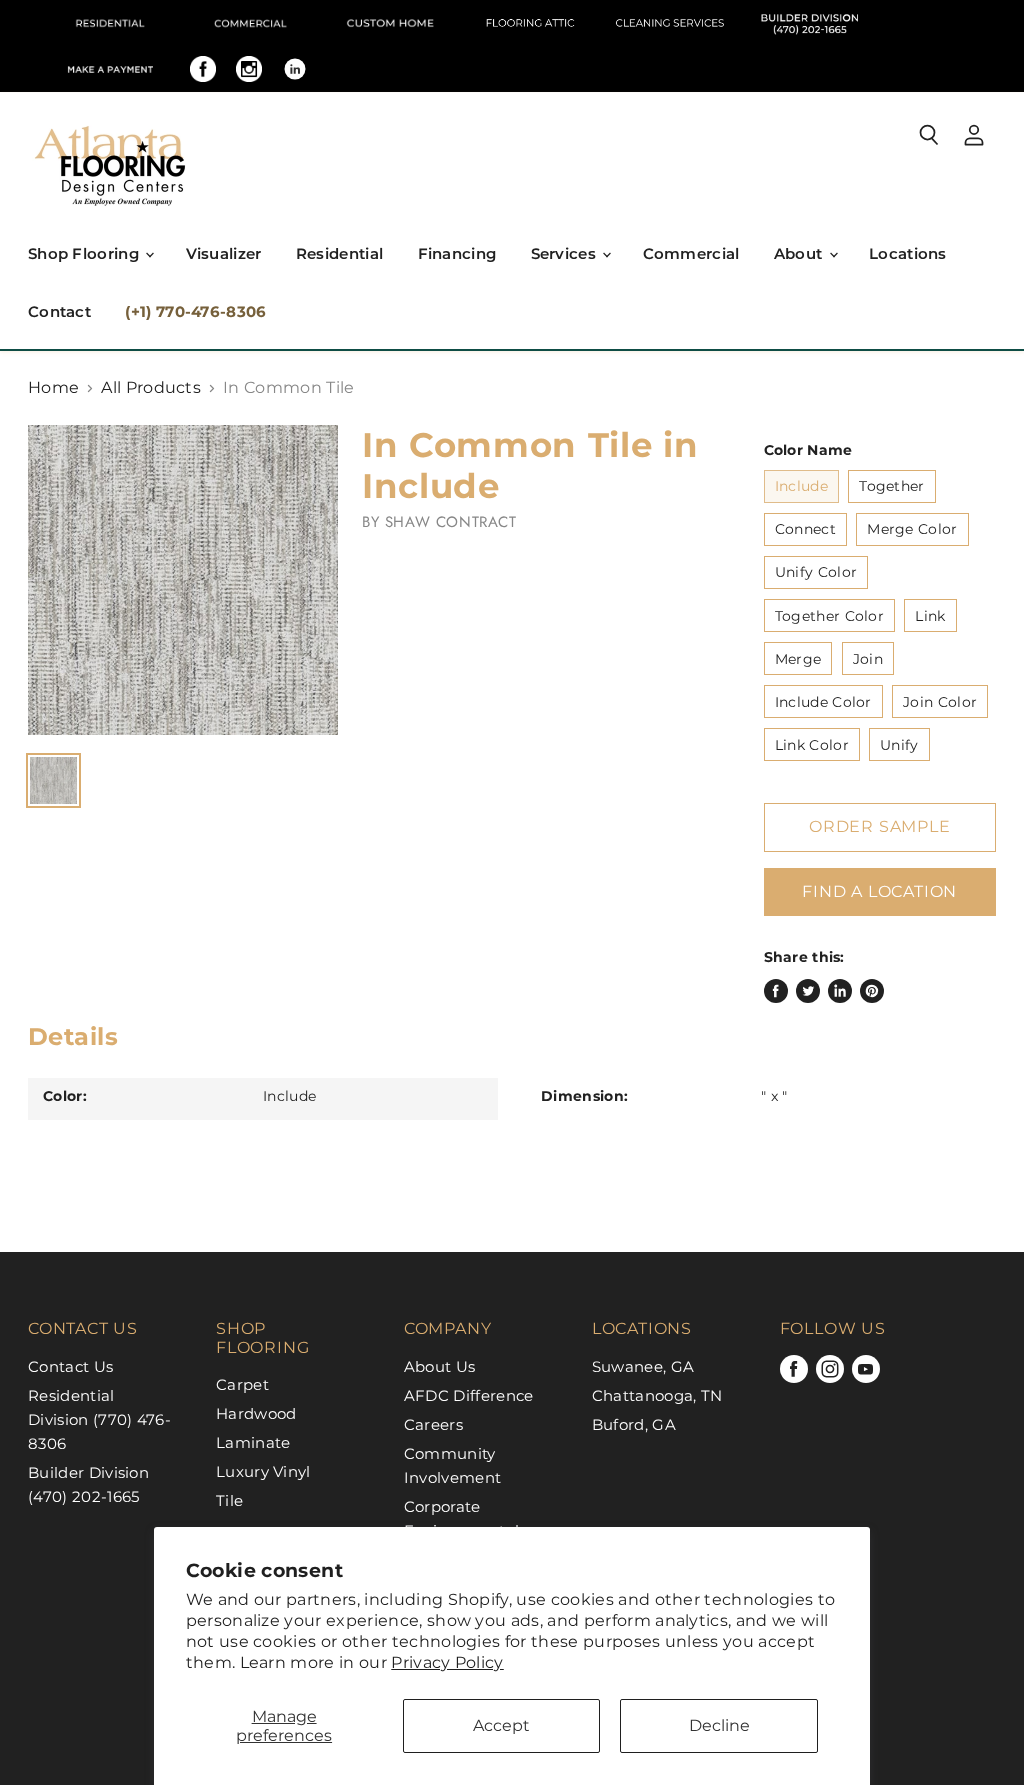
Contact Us (70, 1366)
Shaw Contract (451, 522)
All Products (151, 388)
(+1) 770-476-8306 (195, 311)
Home (53, 388)
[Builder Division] (810, 23)
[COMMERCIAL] (250, 23)
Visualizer (224, 253)
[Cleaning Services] (670, 23)
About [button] (800, 253)
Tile (229, 1500)
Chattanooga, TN (657, 1395)
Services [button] (566, 253)
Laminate (253, 1442)
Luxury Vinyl (263, 1471)
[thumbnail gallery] (53, 780)
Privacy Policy (447, 1662)
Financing (457, 253)
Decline (719, 1725)
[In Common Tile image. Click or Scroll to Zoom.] (183, 580)
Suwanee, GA (643, 1366)
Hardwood (256, 1413)
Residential (339, 253)
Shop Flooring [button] (85, 253)
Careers (433, 1424)
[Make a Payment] (110, 69)
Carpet (242, 1384)
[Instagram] (249, 69)
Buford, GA (634, 1424)
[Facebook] (203, 69)
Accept (501, 1725)
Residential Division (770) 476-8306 (99, 1419)
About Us (440, 1366)
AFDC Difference (469, 1395)
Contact (59, 311)
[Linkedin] (295, 69)
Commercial (691, 253)
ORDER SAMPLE (880, 826)
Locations (908, 253)
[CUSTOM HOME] (390, 23)
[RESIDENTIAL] (110, 23)
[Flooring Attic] (530, 23)
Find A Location (879, 891)
